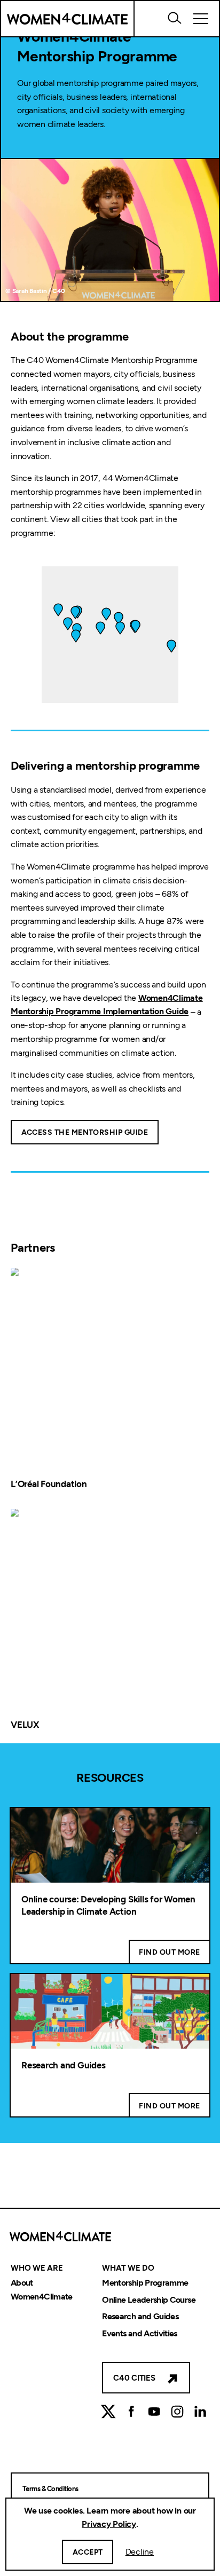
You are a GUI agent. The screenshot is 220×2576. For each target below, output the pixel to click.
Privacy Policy (109, 2524)
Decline (140, 2552)
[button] (120, 628)
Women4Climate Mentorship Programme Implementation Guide (107, 1005)
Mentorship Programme (145, 2283)
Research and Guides (63, 2065)
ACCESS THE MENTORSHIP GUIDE (85, 1132)
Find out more (169, 1952)
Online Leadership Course (149, 2300)
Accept (88, 2552)
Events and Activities (140, 2333)
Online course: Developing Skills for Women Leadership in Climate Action (108, 1906)
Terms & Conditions (50, 2489)
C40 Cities (134, 2378)
